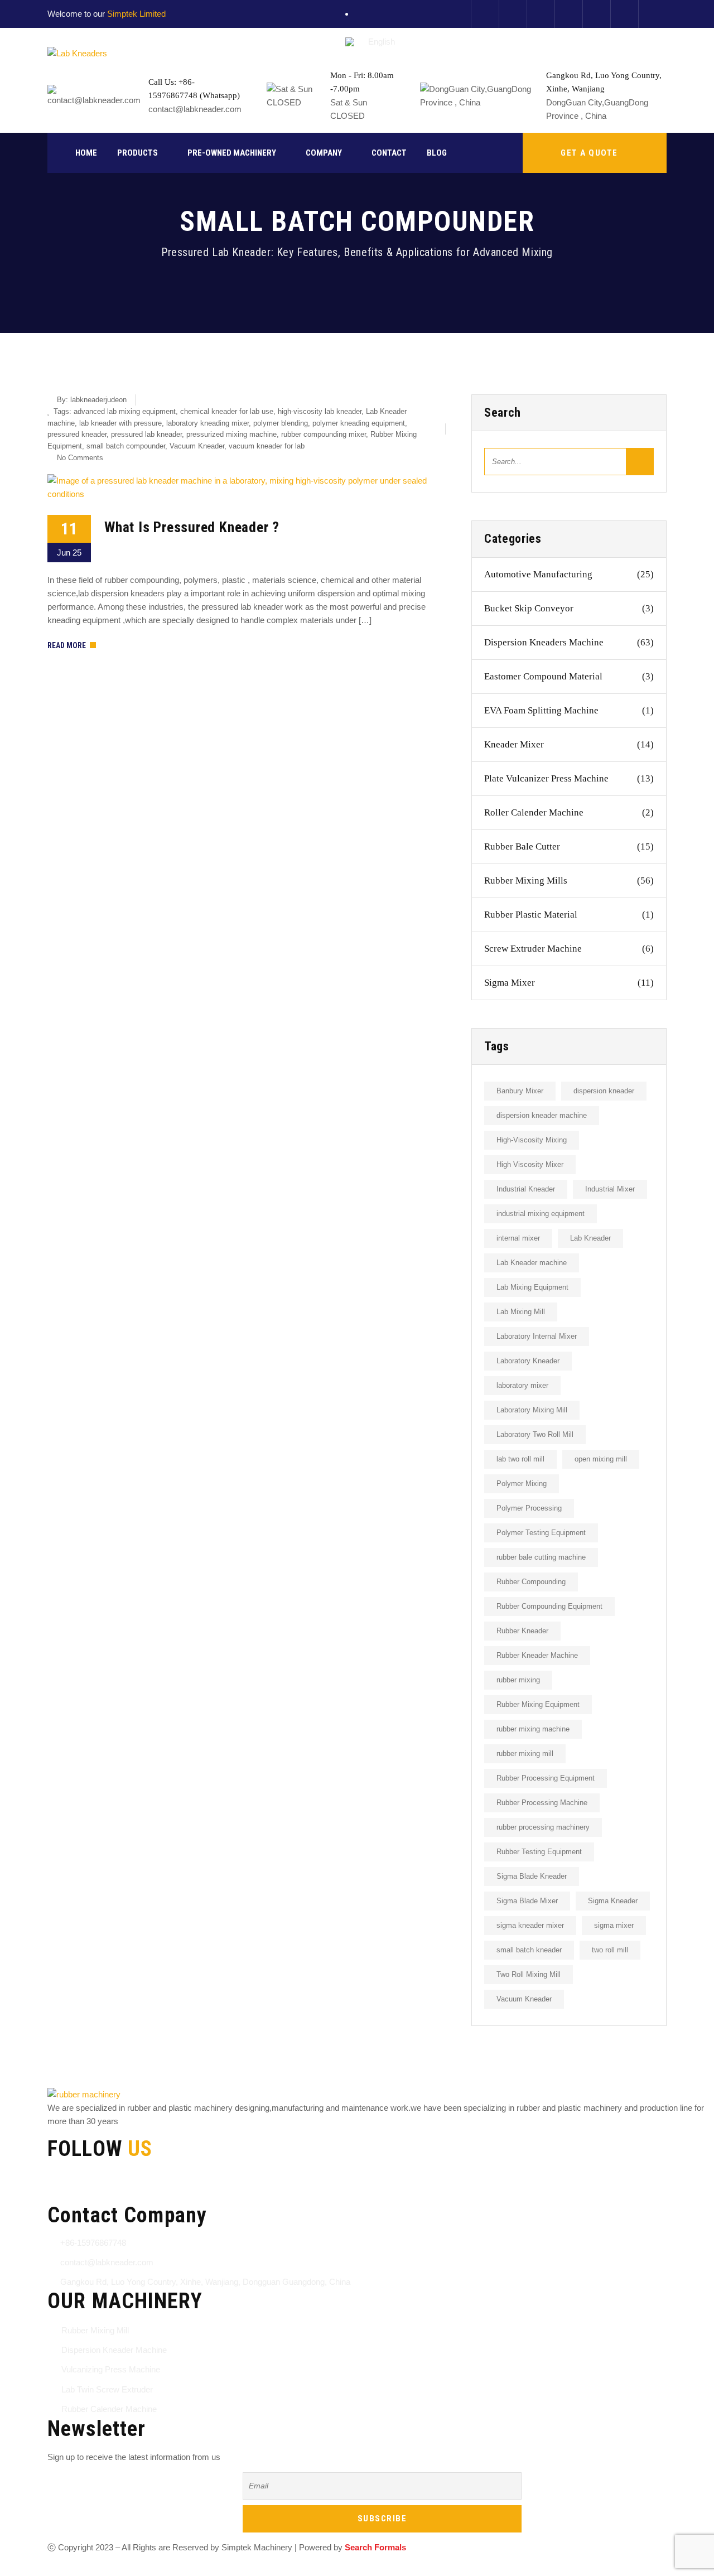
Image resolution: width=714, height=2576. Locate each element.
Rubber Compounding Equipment (549, 1606)
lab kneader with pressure (120, 423)
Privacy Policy (168, 2569)
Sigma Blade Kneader (532, 1876)
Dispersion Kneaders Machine (569, 642)
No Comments (80, 458)
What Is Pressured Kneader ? (192, 527)
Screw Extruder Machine (569, 949)
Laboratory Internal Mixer (537, 1336)
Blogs (269, 2569)
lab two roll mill (520, 1459)
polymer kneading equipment (359, 423)
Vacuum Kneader (197, 446)
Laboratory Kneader (528, 1361)
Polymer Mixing (522, 1484)
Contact (389, 153)
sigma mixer (614, 1925)
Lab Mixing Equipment (532, 1287)
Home (86, 153)
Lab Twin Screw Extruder (107, 2389)
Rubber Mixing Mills (569, 881)
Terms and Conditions (87, 2569)
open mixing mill (601, 1459)
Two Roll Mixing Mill (529, 1974)
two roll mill (610, 1950)
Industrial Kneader (526, 1189)
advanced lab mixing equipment (125, 411)
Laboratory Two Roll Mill (535, 1434)
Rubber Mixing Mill (95, 2330)
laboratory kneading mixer (208, 423)
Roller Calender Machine (569, 812)
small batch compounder (126, 446)
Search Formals (375, 2547)
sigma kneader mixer (530, 1925)
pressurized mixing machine (231, 434)
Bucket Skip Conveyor (569, 608)
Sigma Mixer (569, 983)
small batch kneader (529, 1950)
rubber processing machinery (543, 1827)
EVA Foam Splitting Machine (569, 710)
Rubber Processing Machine (542, 1803)
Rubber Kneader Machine (537, 1655)
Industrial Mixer (610, 1189)
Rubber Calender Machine (109, 2409)
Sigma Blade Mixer (527, 1901)
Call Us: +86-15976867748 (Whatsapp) (194, 89)
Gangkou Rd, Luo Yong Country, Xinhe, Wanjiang (604, 82)
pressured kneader (77, 434)
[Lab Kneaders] (77, 53)
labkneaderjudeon (98, 400)
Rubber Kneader (522, 1631)
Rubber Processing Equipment (546, 1778)
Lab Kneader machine (532, 1263)
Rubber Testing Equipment (539, 1852)
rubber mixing (518, 1680)
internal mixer (518, 1238)
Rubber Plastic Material (569, 915)
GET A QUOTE (589, 153)
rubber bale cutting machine (541, 1557)
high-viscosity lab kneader (320, 411)
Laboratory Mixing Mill (532, 1410)
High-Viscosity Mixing (532, 1140)
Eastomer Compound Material (569, 676)
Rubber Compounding (531, 1582)
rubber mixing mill (525, 1753)
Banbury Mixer (520, 1091)
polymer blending (281, 423)
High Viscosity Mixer (530, 1164)
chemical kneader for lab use (227, 411)
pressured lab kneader (146, 434)
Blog (437, 153)
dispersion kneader (604, 1091)
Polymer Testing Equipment (541, 1533)
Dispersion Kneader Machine (114, 2350)
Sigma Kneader (613, 1901)
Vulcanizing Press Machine (111, 2369)
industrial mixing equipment (541, 1214)
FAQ (303, 2569)
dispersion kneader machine (542, 1115)
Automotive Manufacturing (569, 574)
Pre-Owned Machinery (232, 153)
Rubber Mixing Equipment (538, 1704)
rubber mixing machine (533, 1729)
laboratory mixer (522, 1385)
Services (226, 2569)
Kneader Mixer (569, 744)
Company (324, 153)
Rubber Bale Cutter (569, 846)
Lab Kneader (590, 1238)
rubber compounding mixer (324, 434)
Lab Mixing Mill (521, 1312)
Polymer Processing (529, 1508)
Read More (67, 645)
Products (138, 153)
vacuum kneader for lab (267, 446)
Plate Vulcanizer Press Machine (569, 778)
